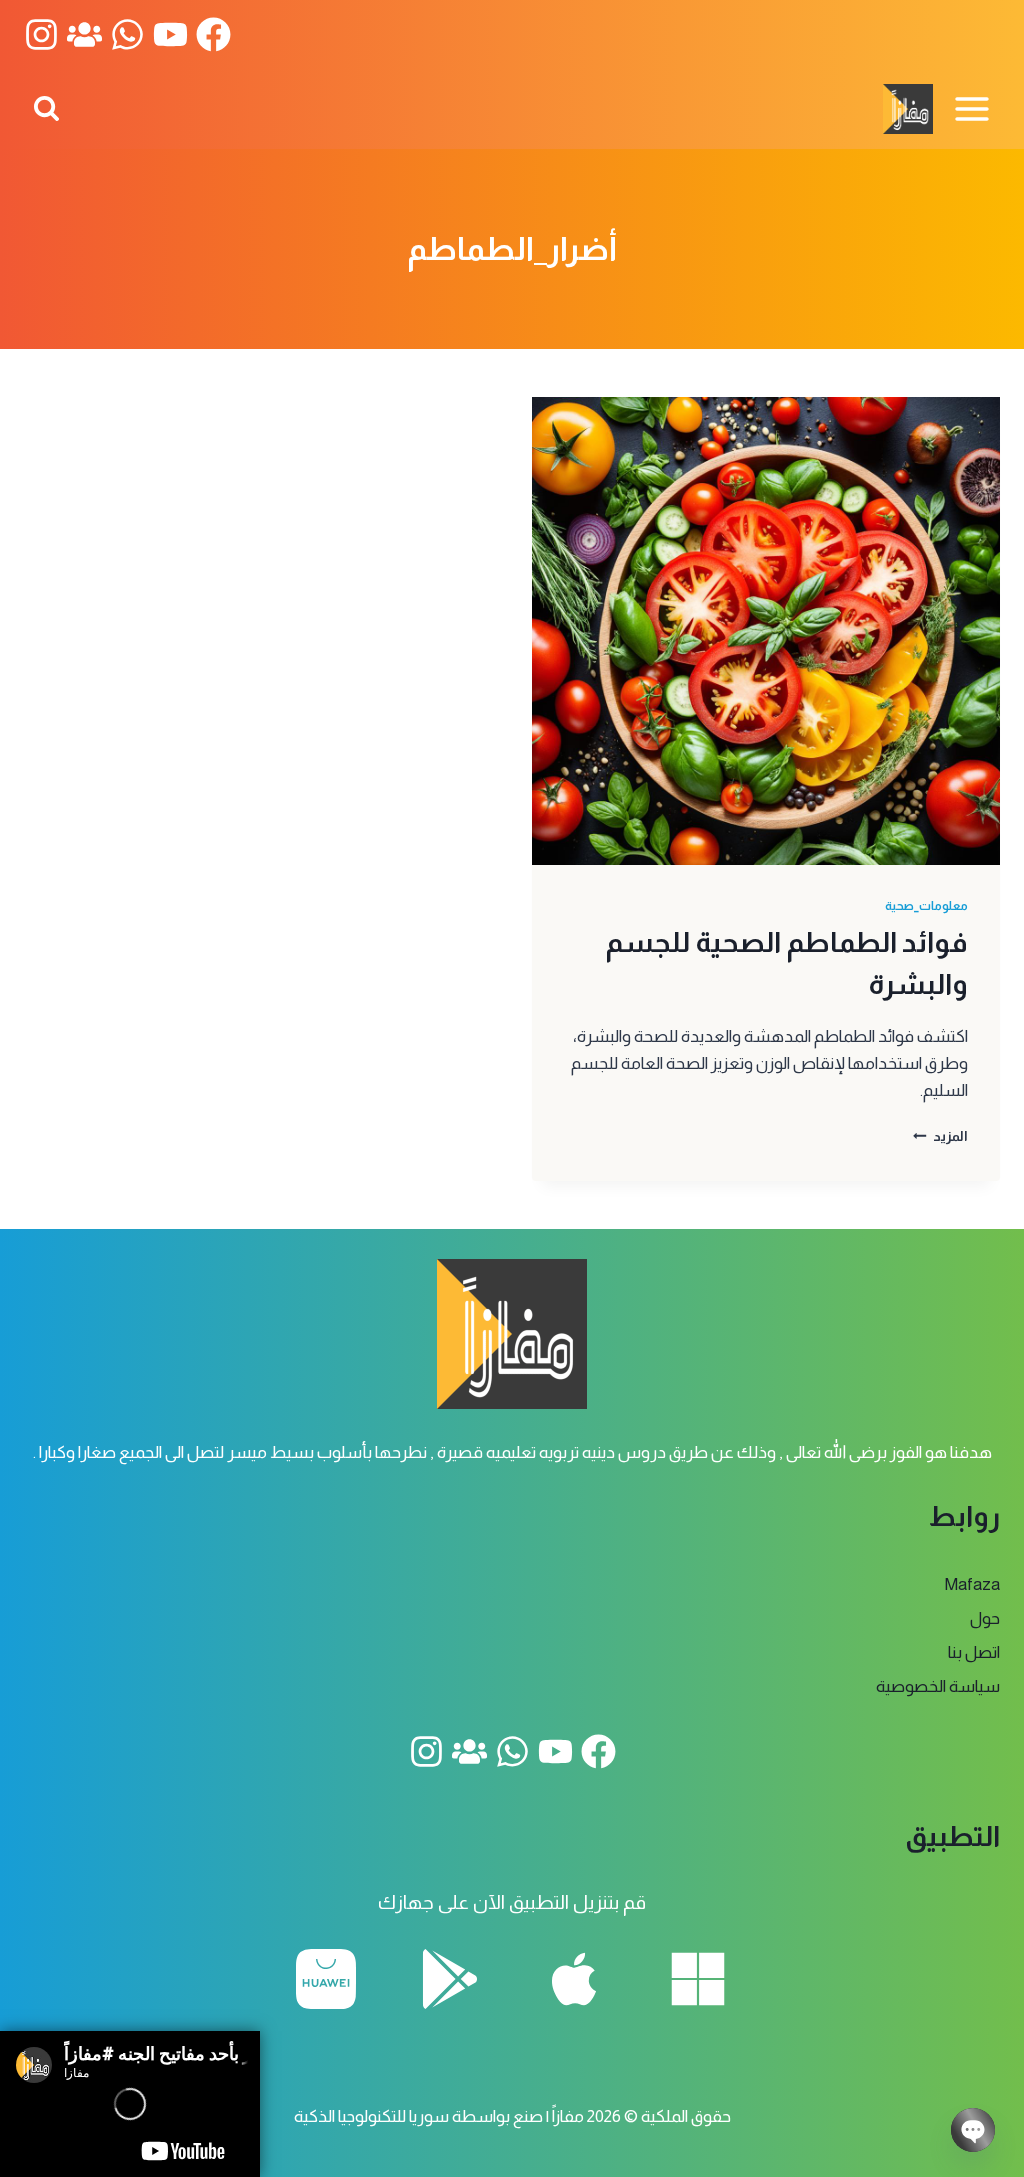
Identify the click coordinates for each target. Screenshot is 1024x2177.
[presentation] (766, 631)
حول (985, 1618)
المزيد (940, 1136)
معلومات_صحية (926, 906)
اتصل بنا (974, 1652)
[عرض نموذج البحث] (46, 109)
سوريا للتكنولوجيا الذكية (371, 2116)
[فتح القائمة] (971, 108)
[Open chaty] (973, 2130)
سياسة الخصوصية (938, 1686)
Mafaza (972, 1584)
